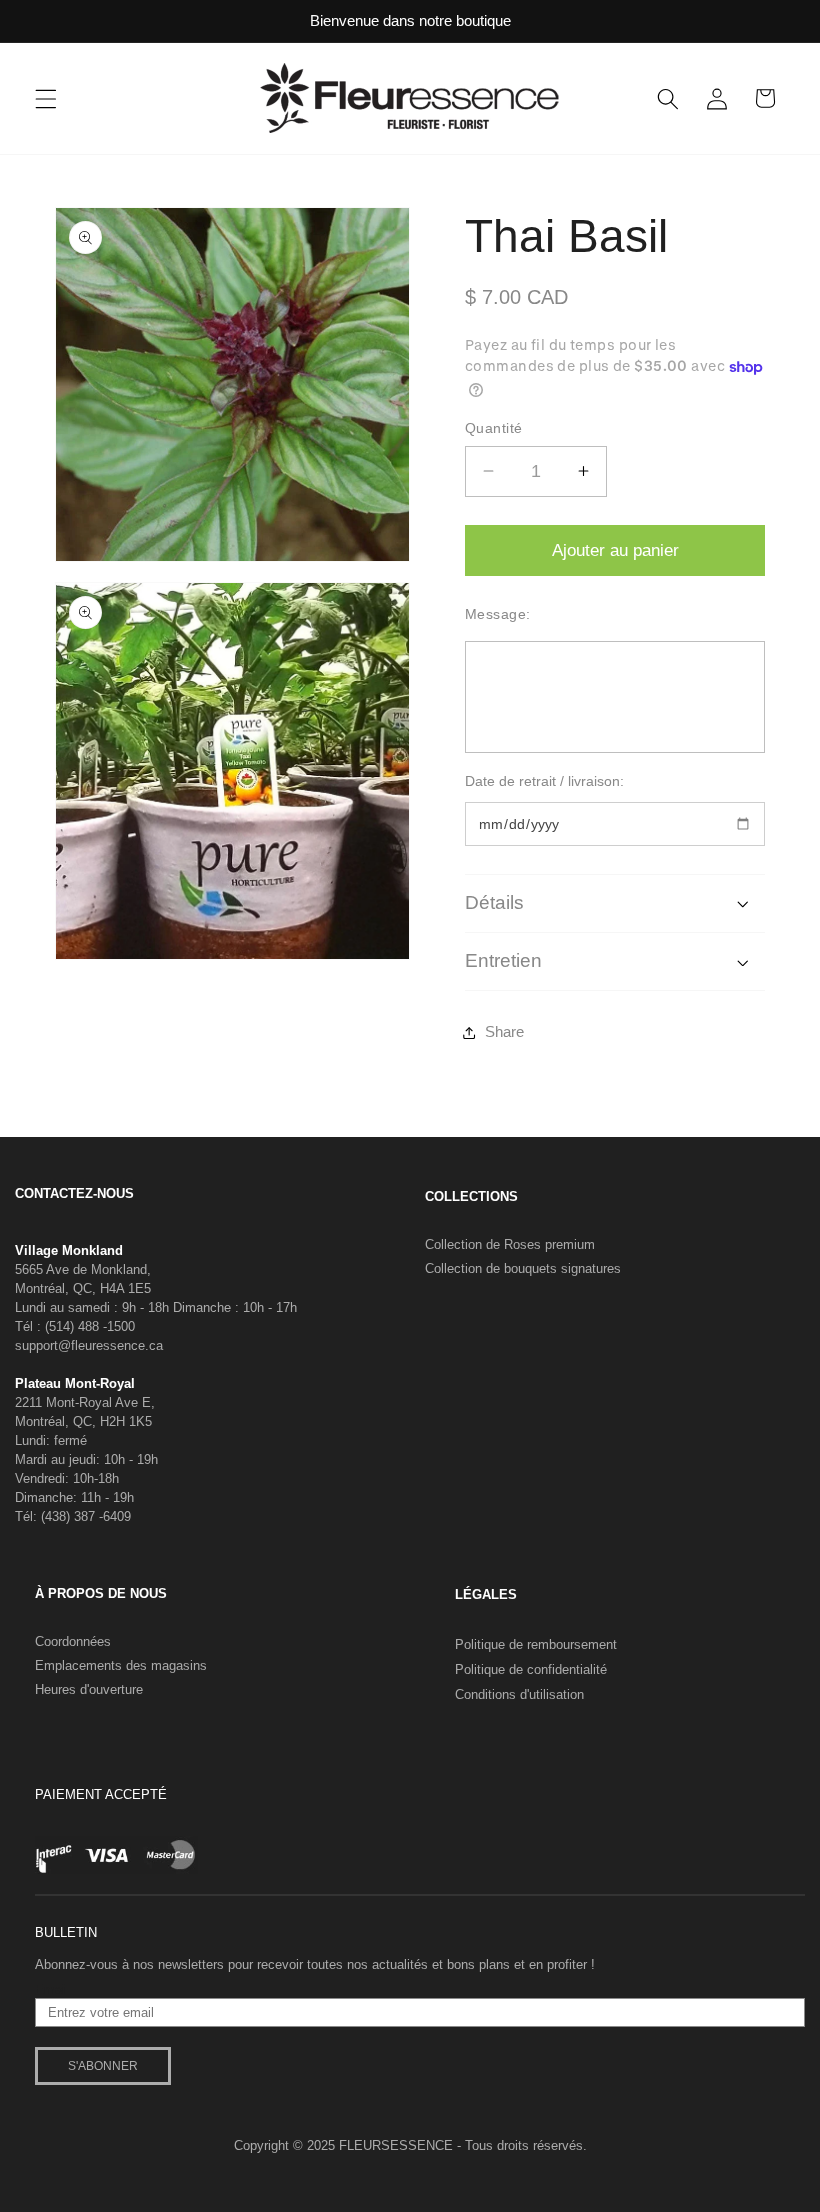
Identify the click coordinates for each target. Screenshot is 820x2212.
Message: (498, 614)
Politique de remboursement (536, 1644)
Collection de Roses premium (510, 1244)
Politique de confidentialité (531, 1669)
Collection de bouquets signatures (523, 1268)
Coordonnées (73, 1641)
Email (51, 1990)
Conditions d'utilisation (519, 1694)
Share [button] (504, 1031)
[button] (46, 98)
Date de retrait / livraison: (544, 781)
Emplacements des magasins (121, 1665)
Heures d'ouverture (89, 1689)
